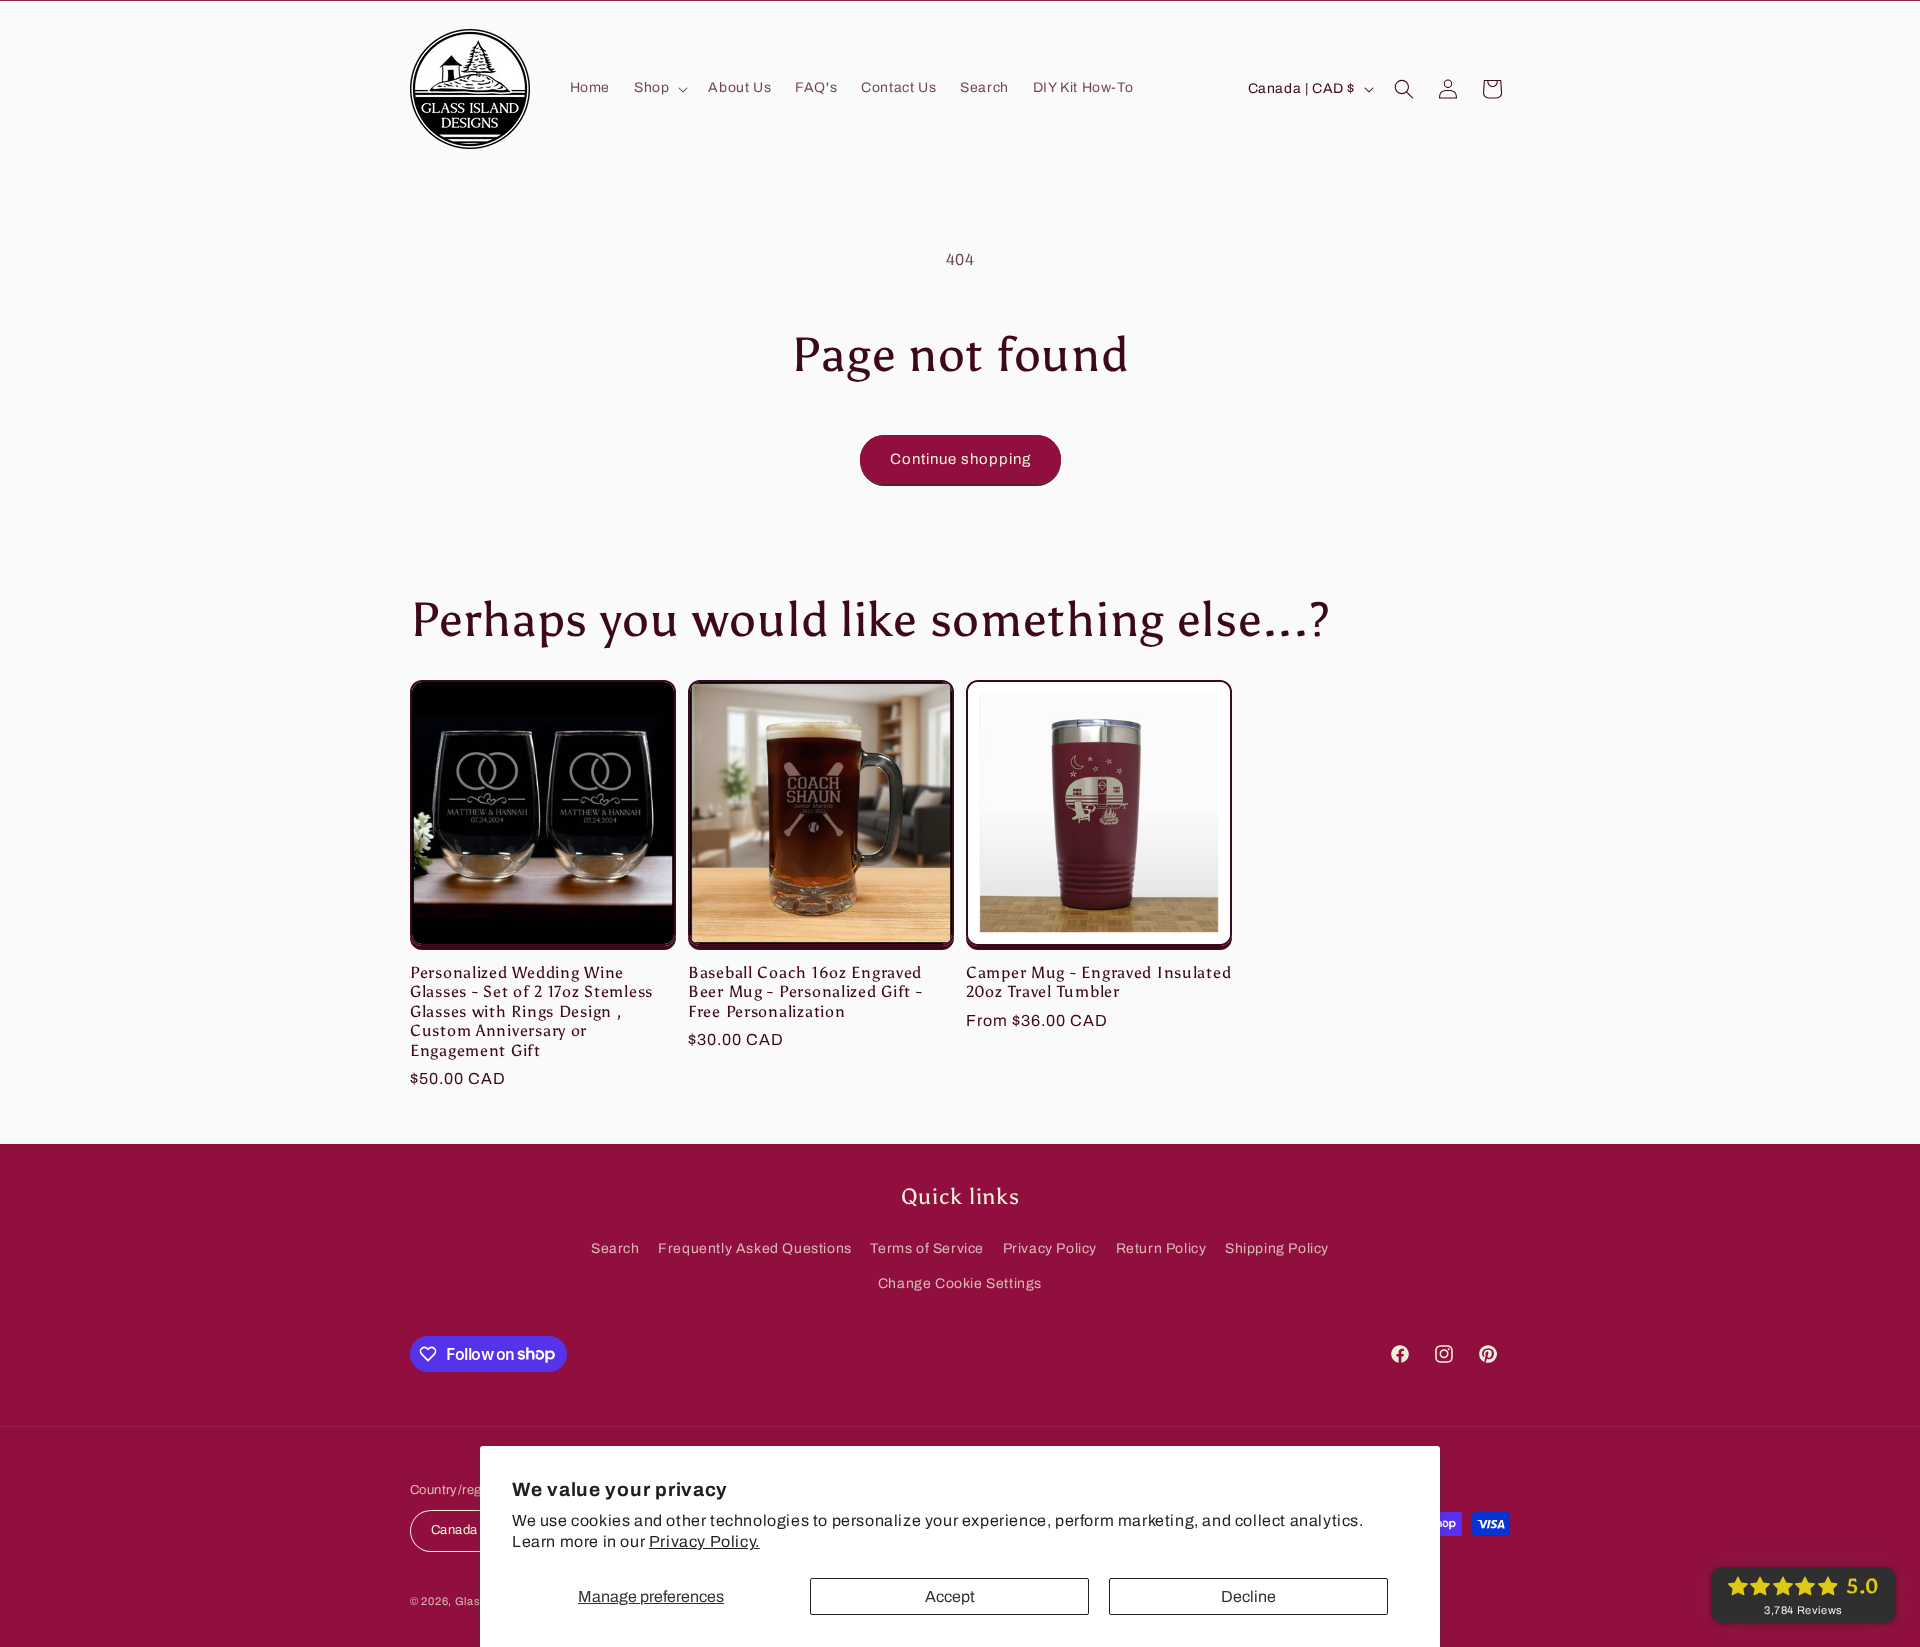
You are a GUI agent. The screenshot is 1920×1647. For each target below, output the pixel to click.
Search (615, 1248)
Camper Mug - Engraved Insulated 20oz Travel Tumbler (1098, 982)
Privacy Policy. (704, 1541)
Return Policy (1161, 1248)
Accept (950, 1596)
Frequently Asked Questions (755, 1248)
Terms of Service (927, 1248)
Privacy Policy (1050, 1248)
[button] (659, 88)
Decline (1248, 1596)
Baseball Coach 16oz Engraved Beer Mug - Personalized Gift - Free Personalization (805, 992)
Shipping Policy (1277, 1248)
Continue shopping (960, 459)
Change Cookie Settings (960, 1283)
